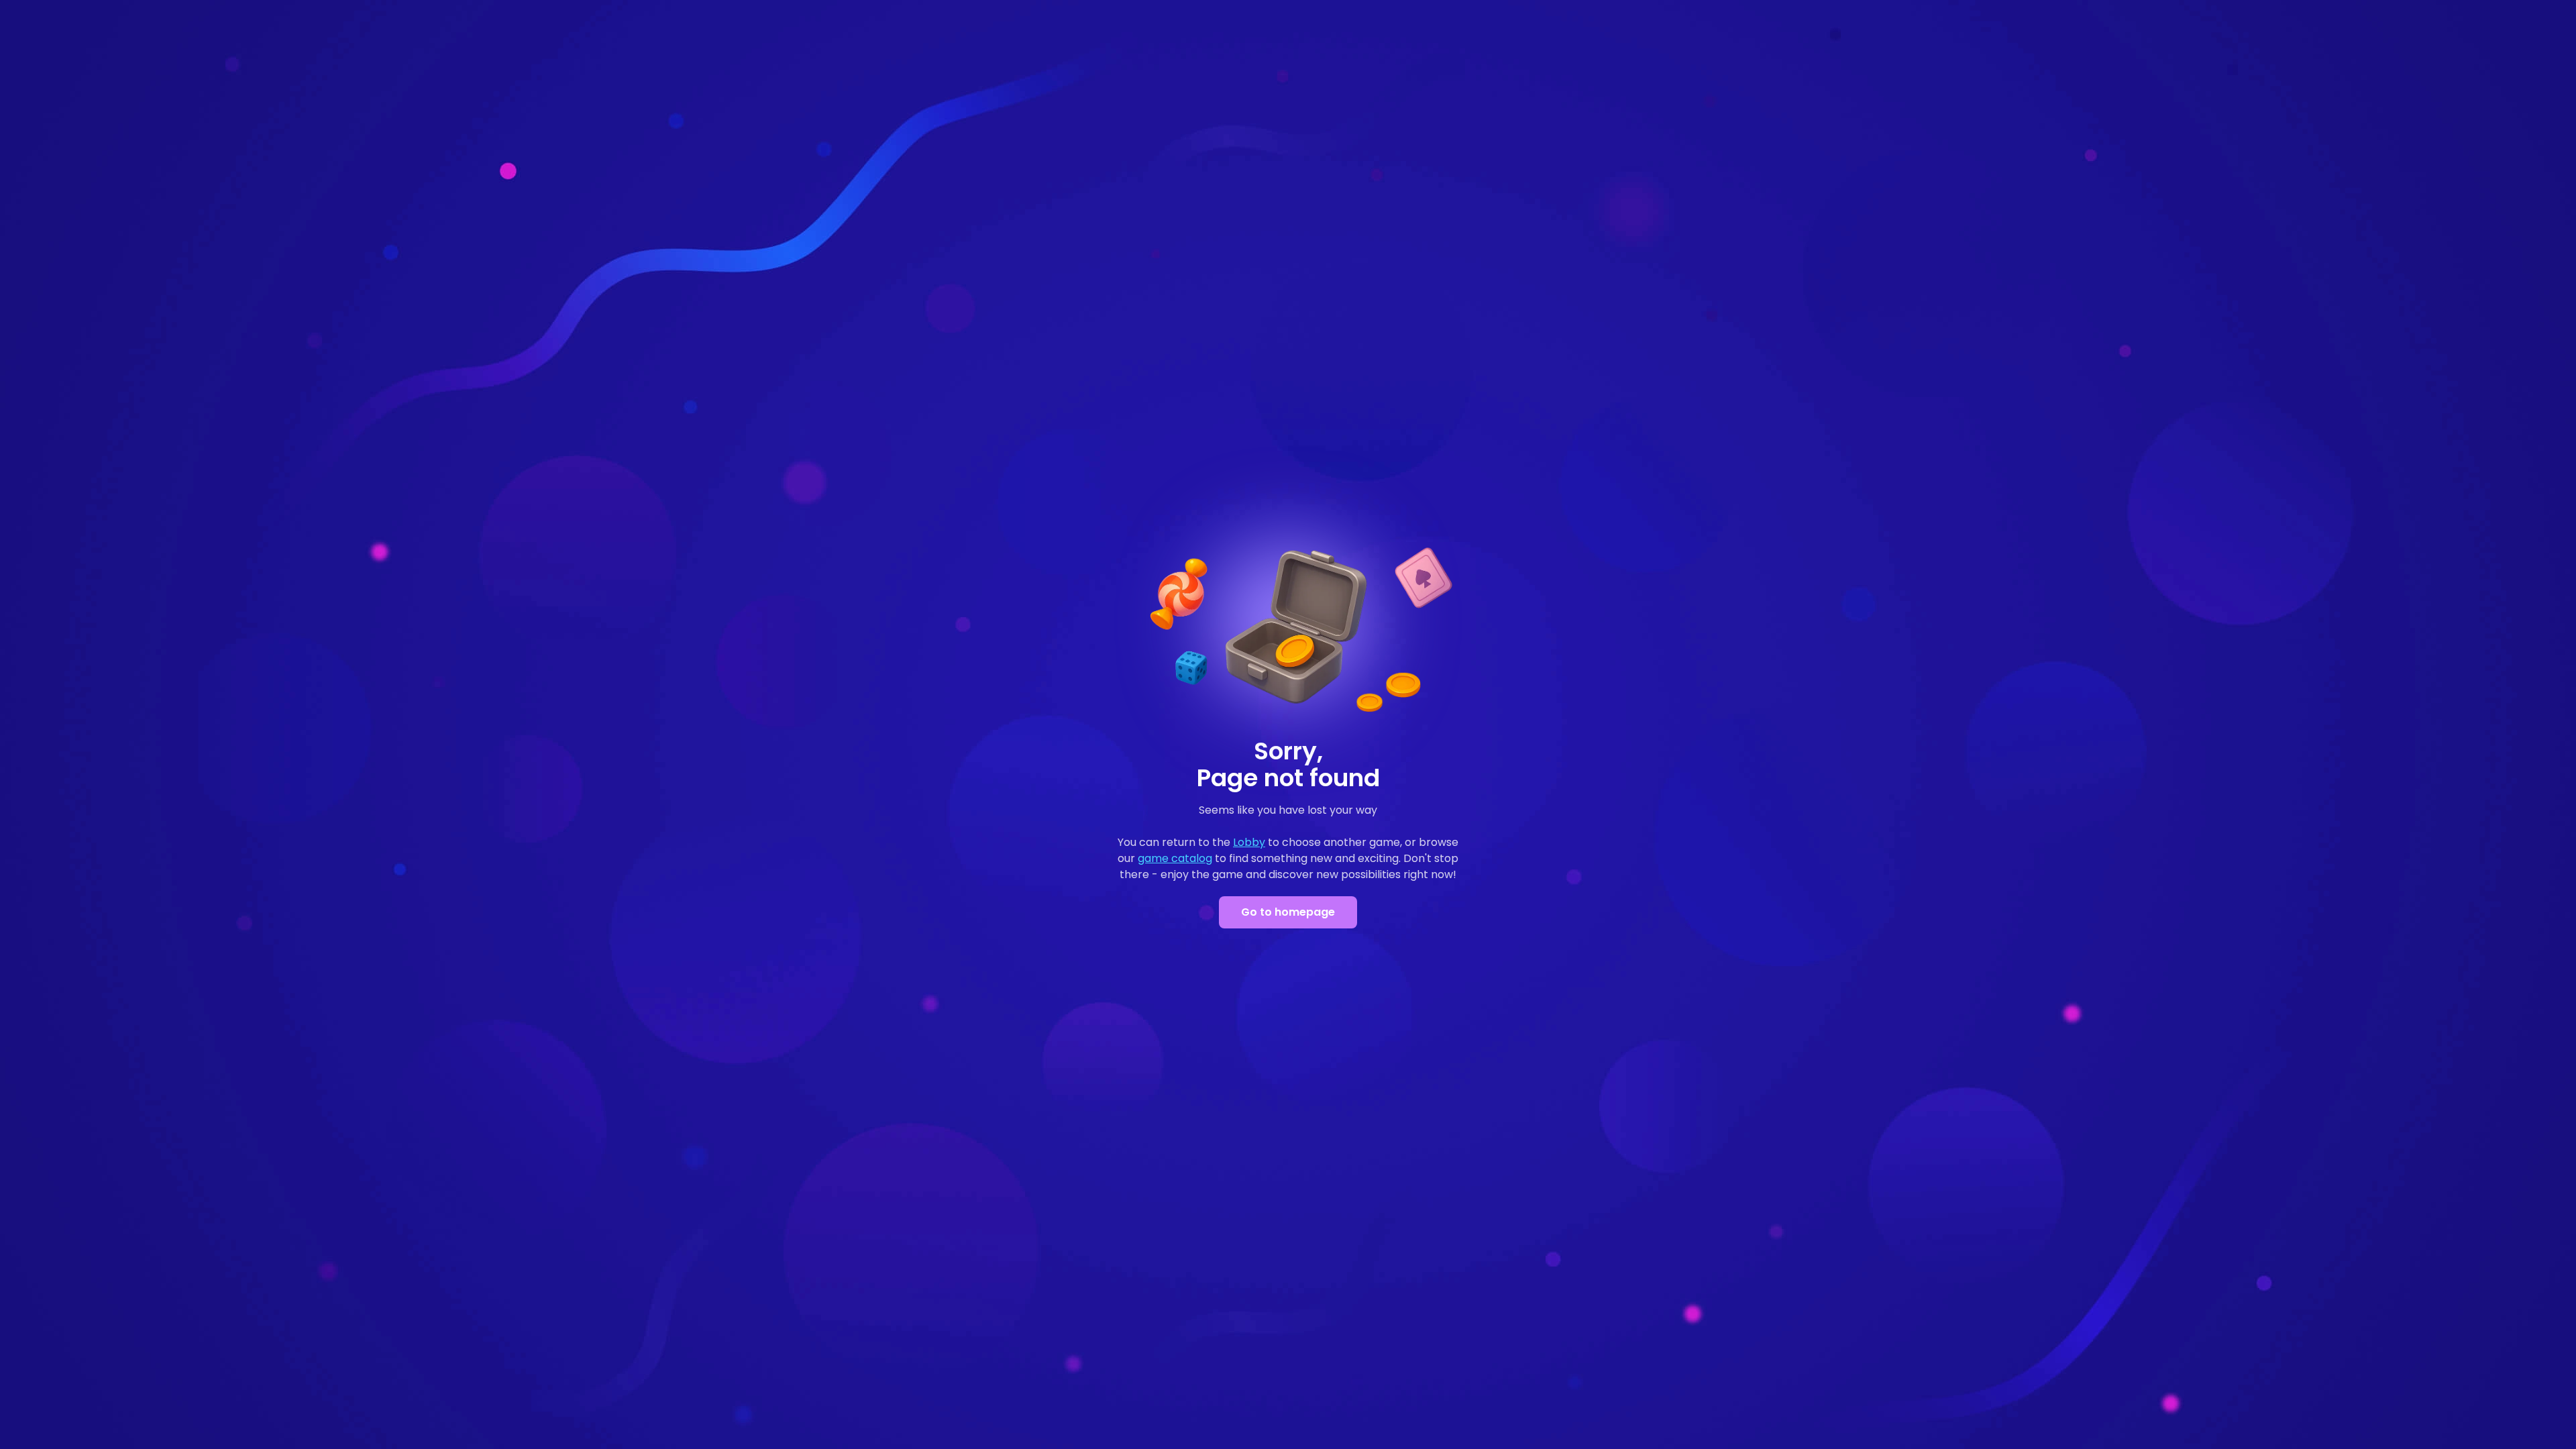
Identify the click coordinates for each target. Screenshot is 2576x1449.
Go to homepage (1288, 912)
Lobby (1249, 842)
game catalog (1175, 858)
